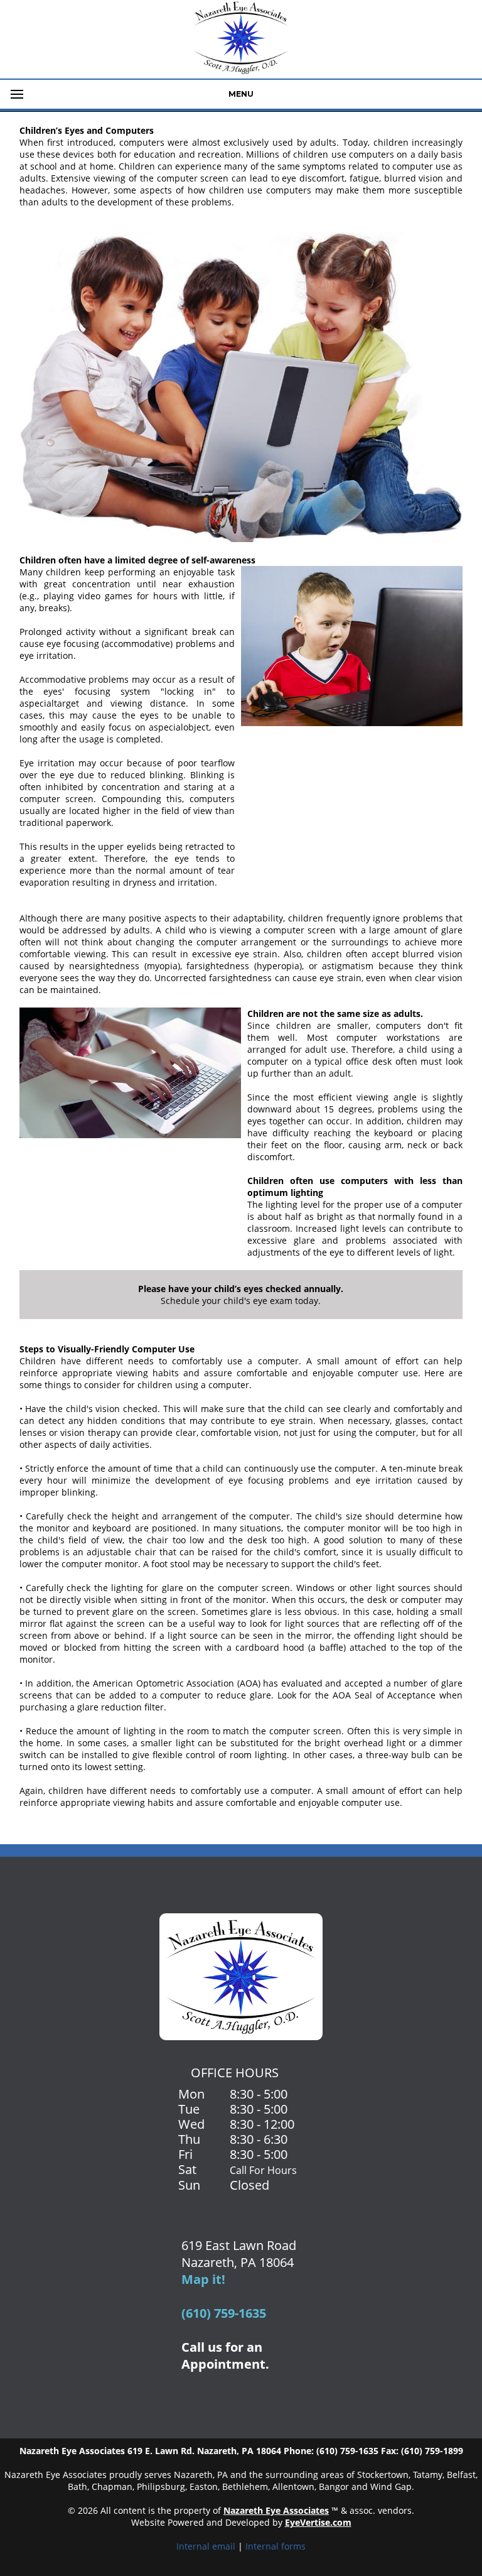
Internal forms (276, 2546)
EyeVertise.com (318, 2522)
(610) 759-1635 (224, 2313)
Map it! (203, 2279)
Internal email (206, 2546)
